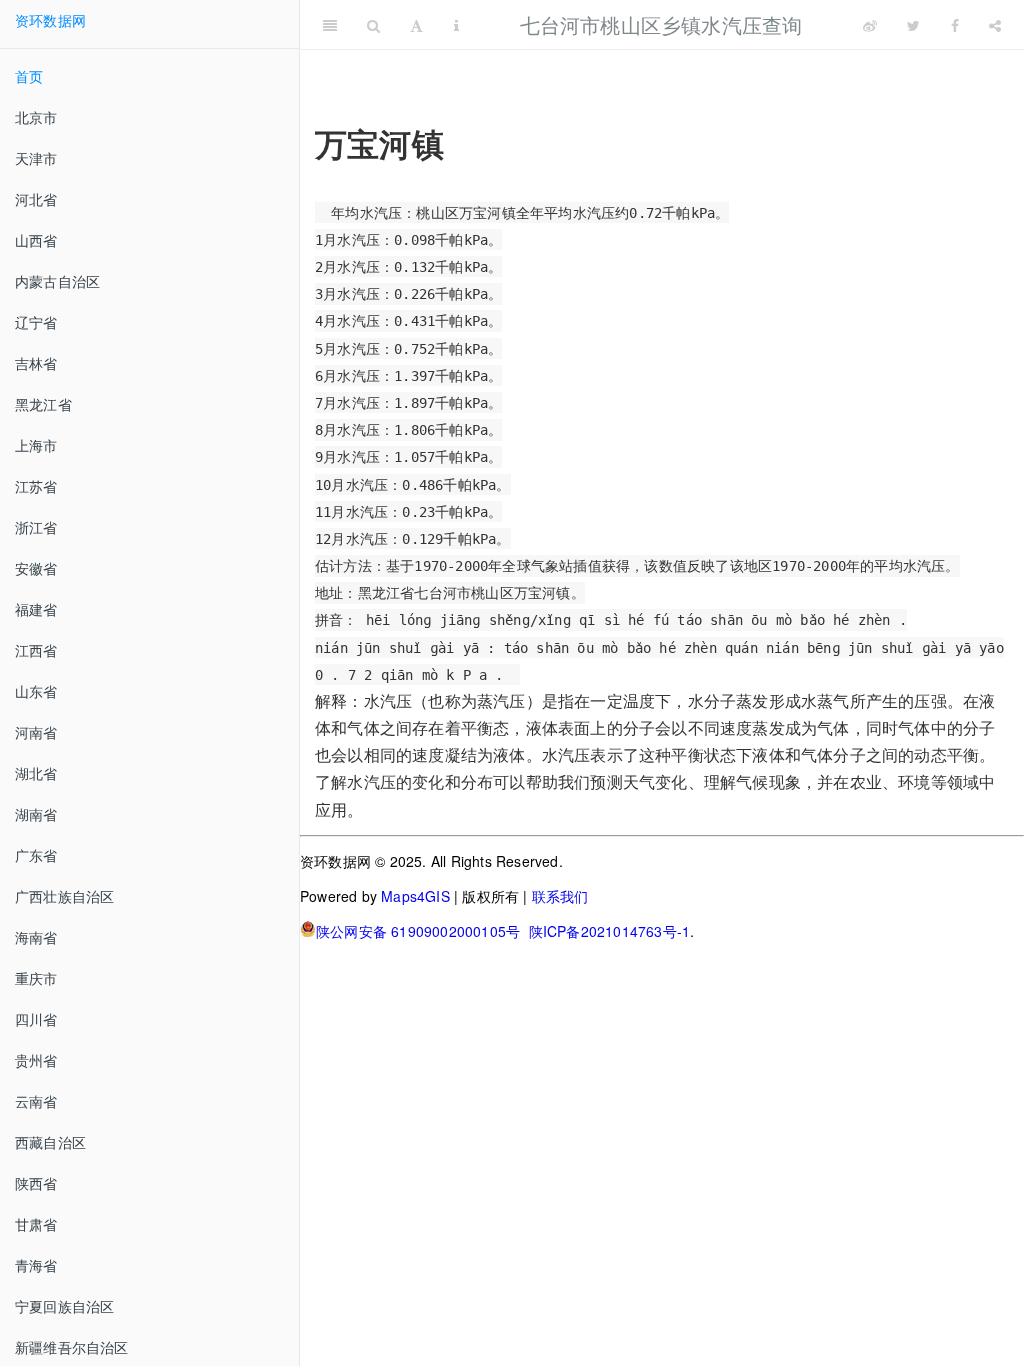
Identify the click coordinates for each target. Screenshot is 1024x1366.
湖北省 (36, 773)
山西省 (36, 240)
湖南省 (36, 814)
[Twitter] (913, 25)
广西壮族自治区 (64, 896)
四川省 (36, 1019)
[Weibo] (870, 25)
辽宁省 (36, 322)
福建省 (36, 609)
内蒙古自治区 (57, 281)
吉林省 (36, 363)
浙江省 (36, 527)
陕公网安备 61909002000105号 (418, 931)
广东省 (36, 855)
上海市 (36, 445)
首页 (29, 76)
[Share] (995, 25)
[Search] (373, 25)
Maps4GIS (415, 896)
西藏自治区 (50, 1142)
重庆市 (36, 978)
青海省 (36, 1265)
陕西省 (36, 1183)
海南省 (36, 937)
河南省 (36, 732)
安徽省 (36, 568)
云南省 (36, 1101)
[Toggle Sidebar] (330, 25)
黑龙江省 (43, 404)
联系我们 (560, 896)
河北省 (36, 199)
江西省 (36, 650)
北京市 (36, 117)
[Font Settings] (416, 25)
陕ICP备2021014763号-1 (610, 931)
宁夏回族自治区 (64, 1306)
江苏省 (36, 486)
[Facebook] (955, 25)
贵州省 (36, 1060)
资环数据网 (50, 20)
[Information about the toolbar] (456, 25)
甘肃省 (36, 1224)
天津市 (36, 158)
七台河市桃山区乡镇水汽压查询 (661, 24)
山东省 (36, 691)
